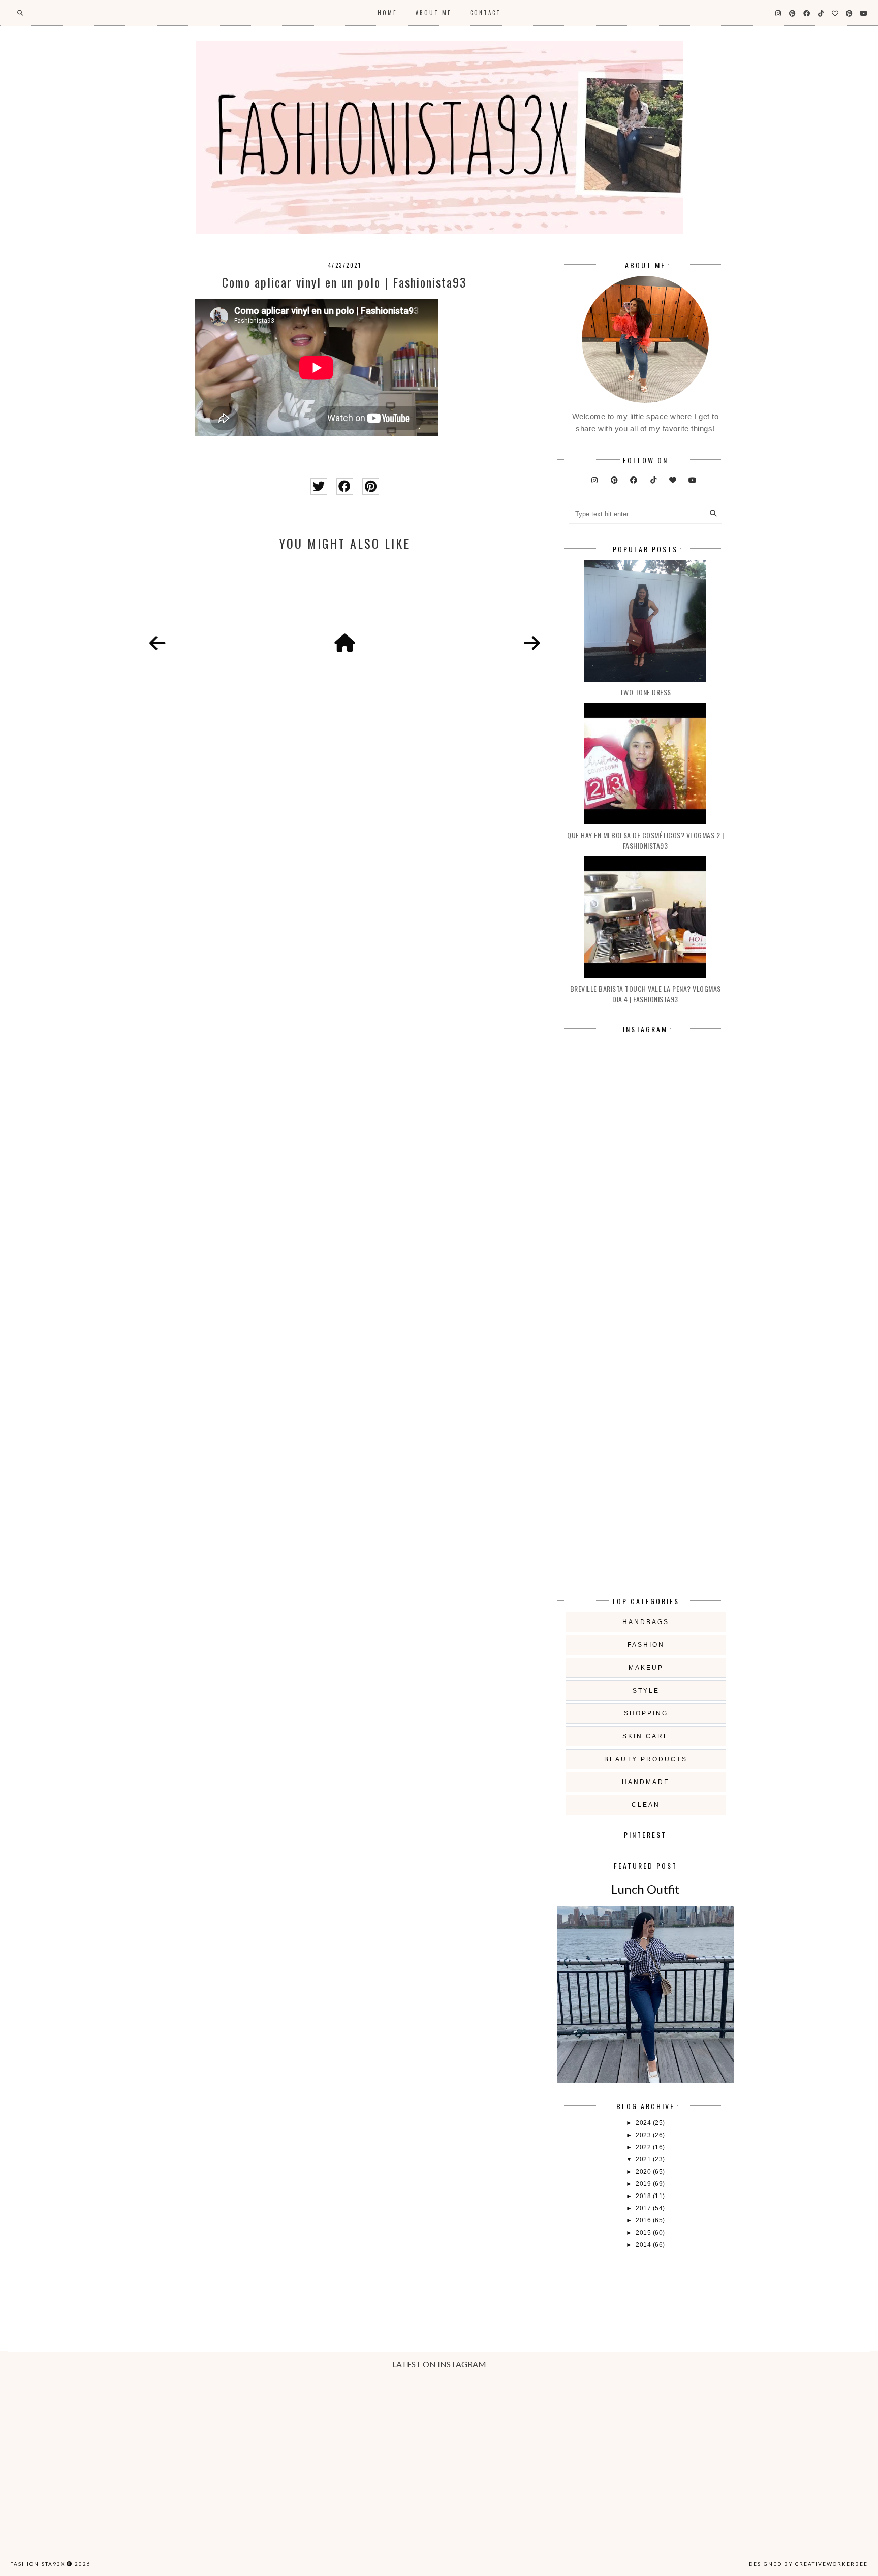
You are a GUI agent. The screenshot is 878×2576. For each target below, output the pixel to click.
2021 (644, 2159)
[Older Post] (532, 644)
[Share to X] (319, 486)
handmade (646, 1782)
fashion (646, 1645)
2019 (644, 2184)
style (646, 1691)
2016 (644, 2220)
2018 (644, 2196)
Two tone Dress (646, 692)
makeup (646, 1668)
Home (387, 13)
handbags (646, 1622)
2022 (644, 2147)
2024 (644, 2123)
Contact (485, 13)
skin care (646, 1736)
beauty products (646, 1759)
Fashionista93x (38, 2564)
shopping (646, 1713)
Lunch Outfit (646, 1889)
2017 (644, 2208)
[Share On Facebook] (345, 486)
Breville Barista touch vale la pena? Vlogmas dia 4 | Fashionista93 (646, 994)
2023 (644, 2135)
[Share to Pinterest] (371, 486)
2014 (644, 2245)
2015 (644, 2233)
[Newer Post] (158, 644)
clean (646, 1805)
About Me (434, 13)
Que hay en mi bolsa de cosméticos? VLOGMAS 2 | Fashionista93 (645, 840)
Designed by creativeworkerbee (808, 2564)
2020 (644, 2172)
